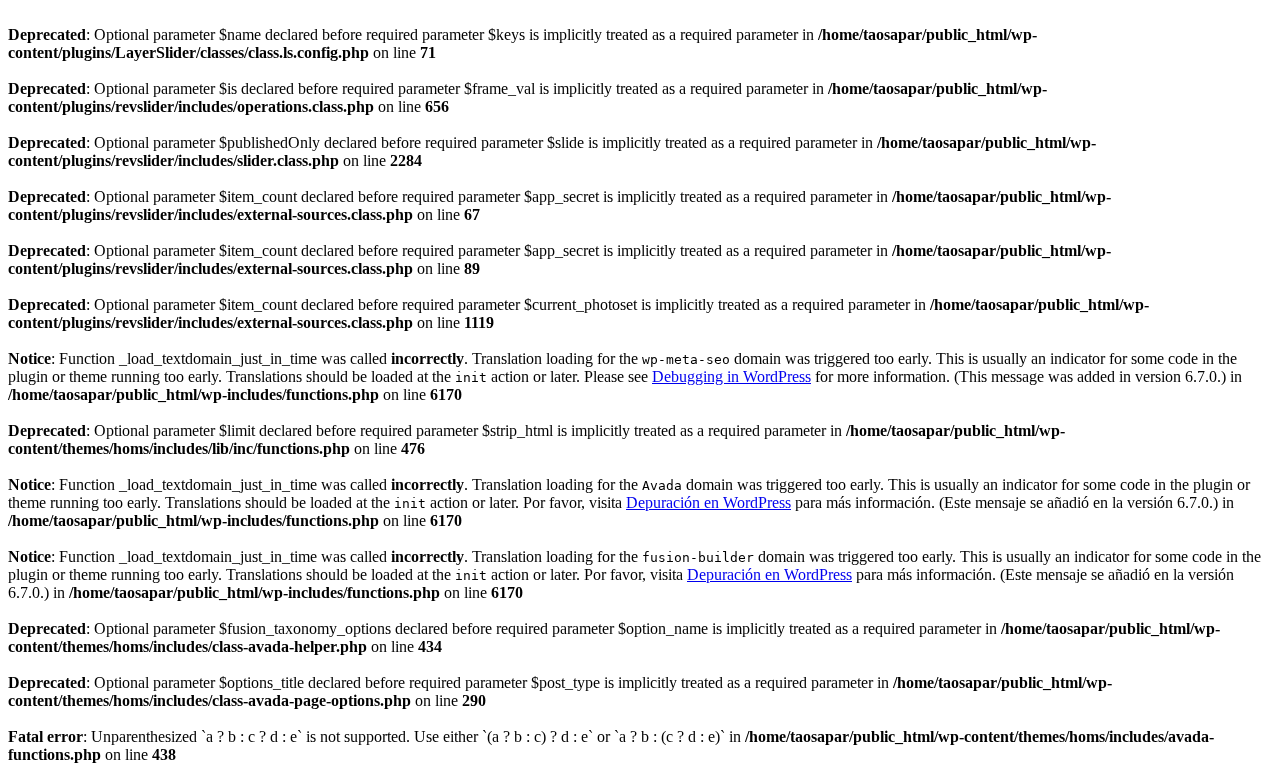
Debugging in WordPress (731, 376)
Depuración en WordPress (708, 502)
